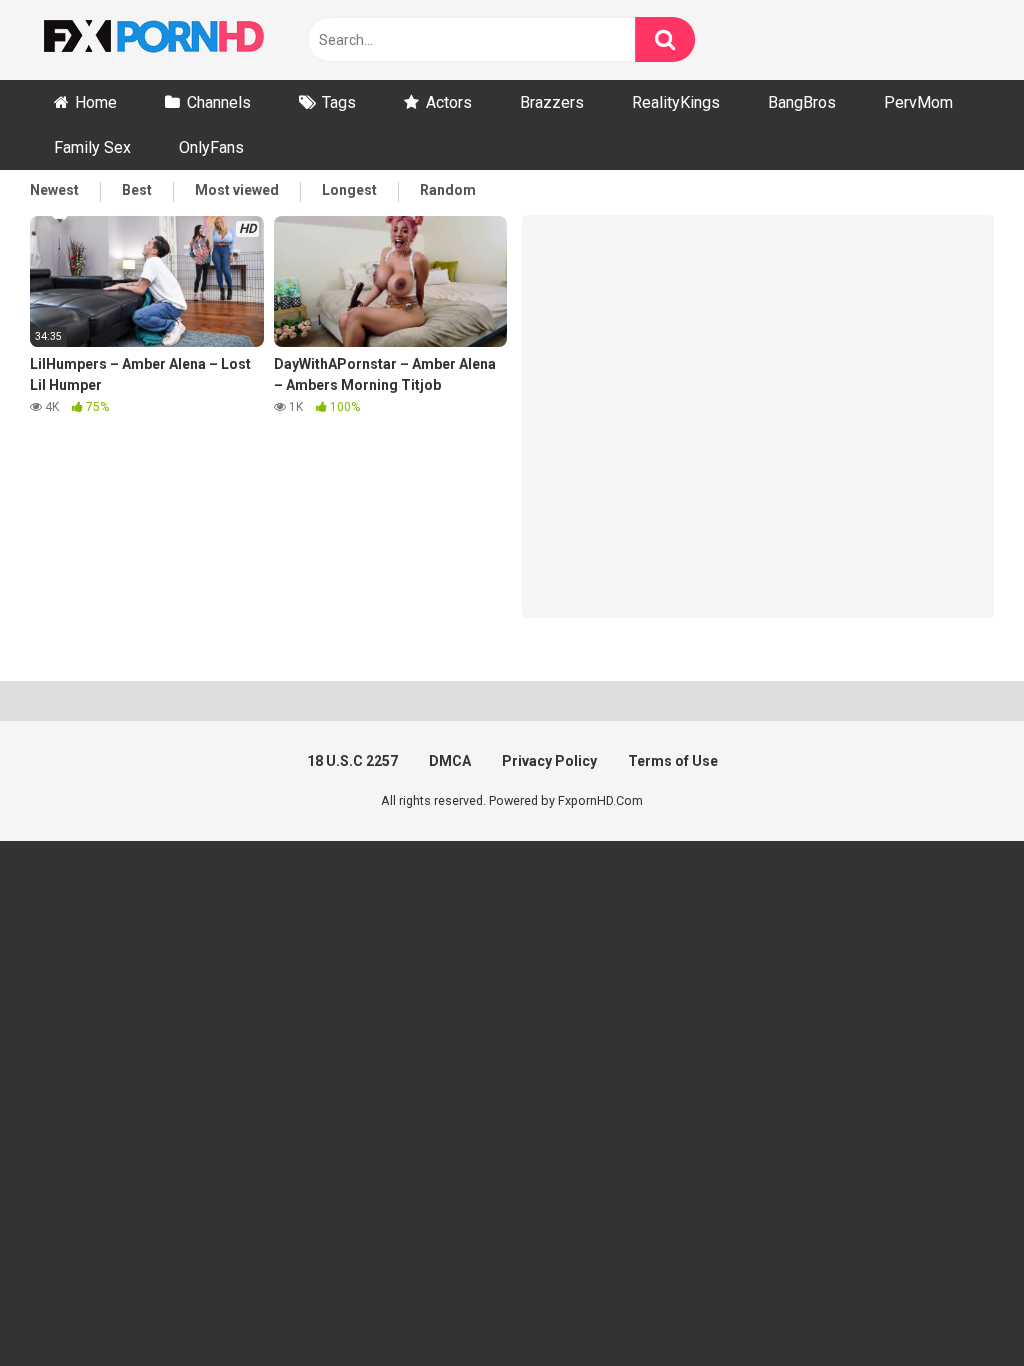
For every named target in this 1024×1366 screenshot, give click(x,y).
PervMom (918, 102)
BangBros (802, 102)
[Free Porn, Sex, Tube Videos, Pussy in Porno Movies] (180, 40)
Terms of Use (673, 761)
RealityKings (676, 102)
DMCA (450, 761)
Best (137, 190)
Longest (349, 190)
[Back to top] (957, 1305)
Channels (219, 102)
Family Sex (92, 147)
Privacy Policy (549, 761)
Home (96, 102)
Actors (449, 102)
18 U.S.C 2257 (352, 761)
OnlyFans (211, 147)
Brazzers (552, 102)
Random (448, 190)
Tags (339, 102)
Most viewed (237, 190)
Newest (54, 190)
